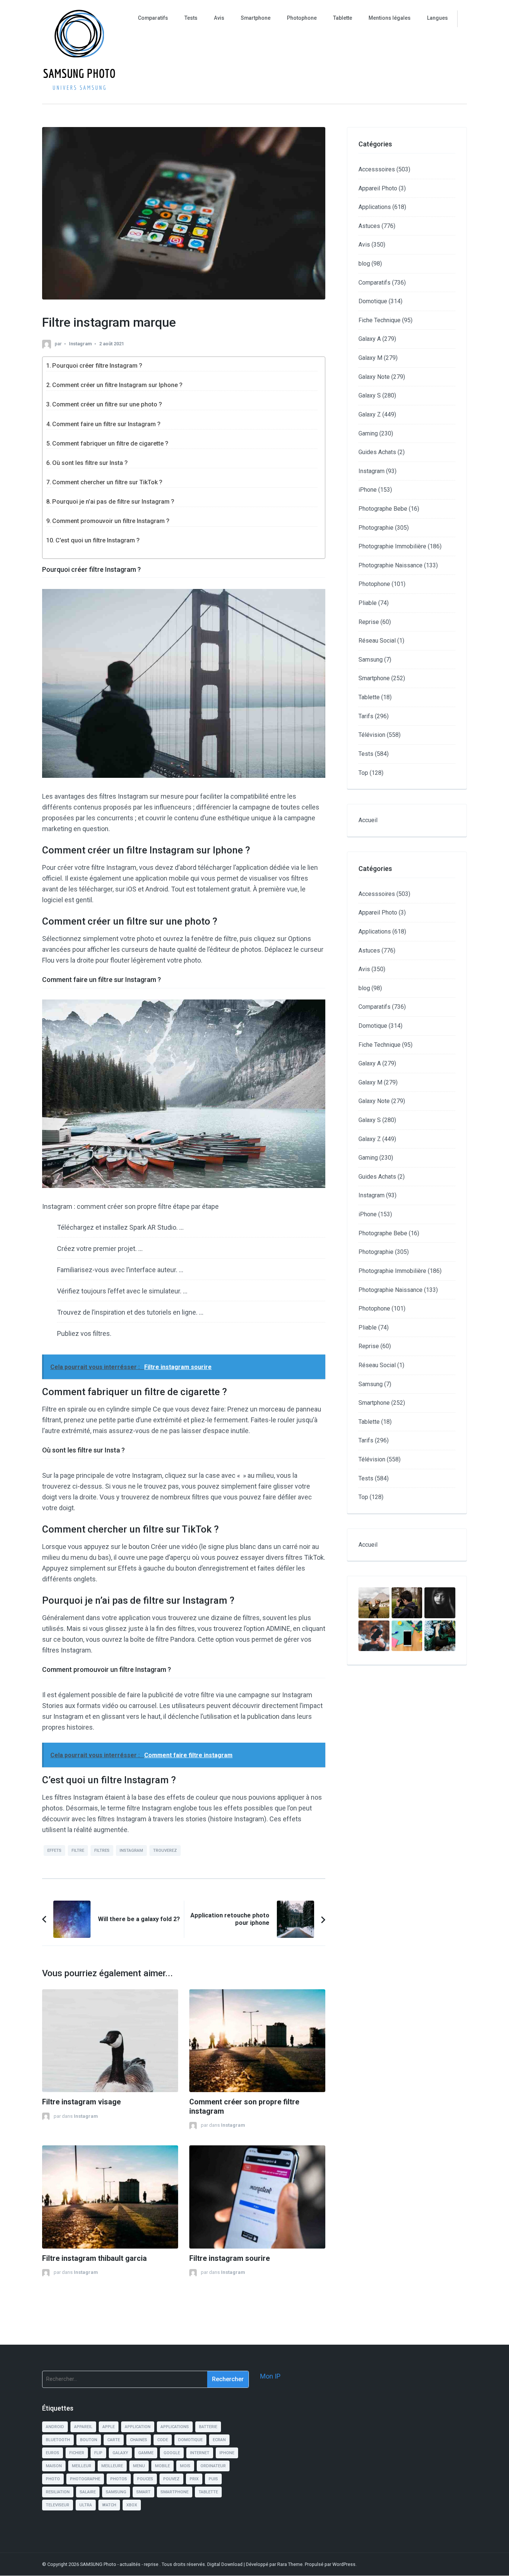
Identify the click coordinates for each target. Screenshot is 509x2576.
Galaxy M (370, 358)
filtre (78, 1851)
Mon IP (270, 2376)
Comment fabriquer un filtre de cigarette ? (110, 443)
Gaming (368, 433)
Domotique (373, 301)
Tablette (343, 18)
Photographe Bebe (383, 509)
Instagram (80, 344)
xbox (132, 2505)
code (163, 2440)
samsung (116, 2492)
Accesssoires (377, 169)
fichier (77, 2453)
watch (109, 2505)
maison (54, 2466)
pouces (145, 2479)
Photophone (302, 18)
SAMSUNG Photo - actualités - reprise (120, 2564)
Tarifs (366, 716)
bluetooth (58, 2440)
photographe (85, 2479)
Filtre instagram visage (81, 2102)
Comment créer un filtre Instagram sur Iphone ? (117, 385)
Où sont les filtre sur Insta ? (90, 463)
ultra (86, 2505)
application (138, 2427)
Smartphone (256, 18)
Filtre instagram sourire (230, 2258)
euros (53, 2453)
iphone (227, 2453)
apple (109, 2427)
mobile (162, 2466)
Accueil (368, 820)
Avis (219, 18)
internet (200, 2453)
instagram (131, 1851)
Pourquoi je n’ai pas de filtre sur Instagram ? (113, 502)
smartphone (175, 2492)
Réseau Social (377, 641)
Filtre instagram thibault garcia (94, 2258)
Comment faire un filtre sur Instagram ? (106, 424)
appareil (83, 2427)
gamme (146, 2453)
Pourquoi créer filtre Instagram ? (97, 366)
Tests (191, 18)
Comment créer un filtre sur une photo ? (107, 404)
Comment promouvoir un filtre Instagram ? (111, 521)
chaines (139, 2440)
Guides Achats (377, 452)
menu (139, 2466)
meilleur (82, 2466)
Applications (375, 207)
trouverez (165, 1851)
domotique (190, 2440)
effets (54, 1851)
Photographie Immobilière (392, 546)
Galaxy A (370, 339)
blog (364, 264)
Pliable (368, 603)
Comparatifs (153, 18)
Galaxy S (370, 395)
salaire (88, 2492)
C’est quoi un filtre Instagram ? (98, 540)
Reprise (369, 622)
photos (119, 2479)
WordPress (344, 2564)
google (172, 2453)
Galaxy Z (370, 414)
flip (98, 2453)
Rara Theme (290, 2564)
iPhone (368, 490)
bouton (89, 2440)
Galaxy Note (374, 377)
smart (143, 2492)
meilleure (112, 2466)
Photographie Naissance (391, 565)
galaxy (120, 2453)
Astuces (369, 226)
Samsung (371, 660)
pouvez (171, 2479)
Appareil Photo (378, 188)
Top (363, 773)
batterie (208, 2427)
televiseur (58, 2505)
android (55, 2427)
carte (114, 2440)
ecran (219, 2440)
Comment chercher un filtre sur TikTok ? (107, 482)
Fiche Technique (380, 320)
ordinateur (213, 2466)
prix (194, 2479)
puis (213, 2479)
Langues (437, 18)
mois (185, 2466)
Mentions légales (390, 18)
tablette (208, 2492)
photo (53, 2479)
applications (175, 2427)
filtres (102, 1851)
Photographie (376, 528)
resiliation (58, 2492)
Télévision (372, 735)
